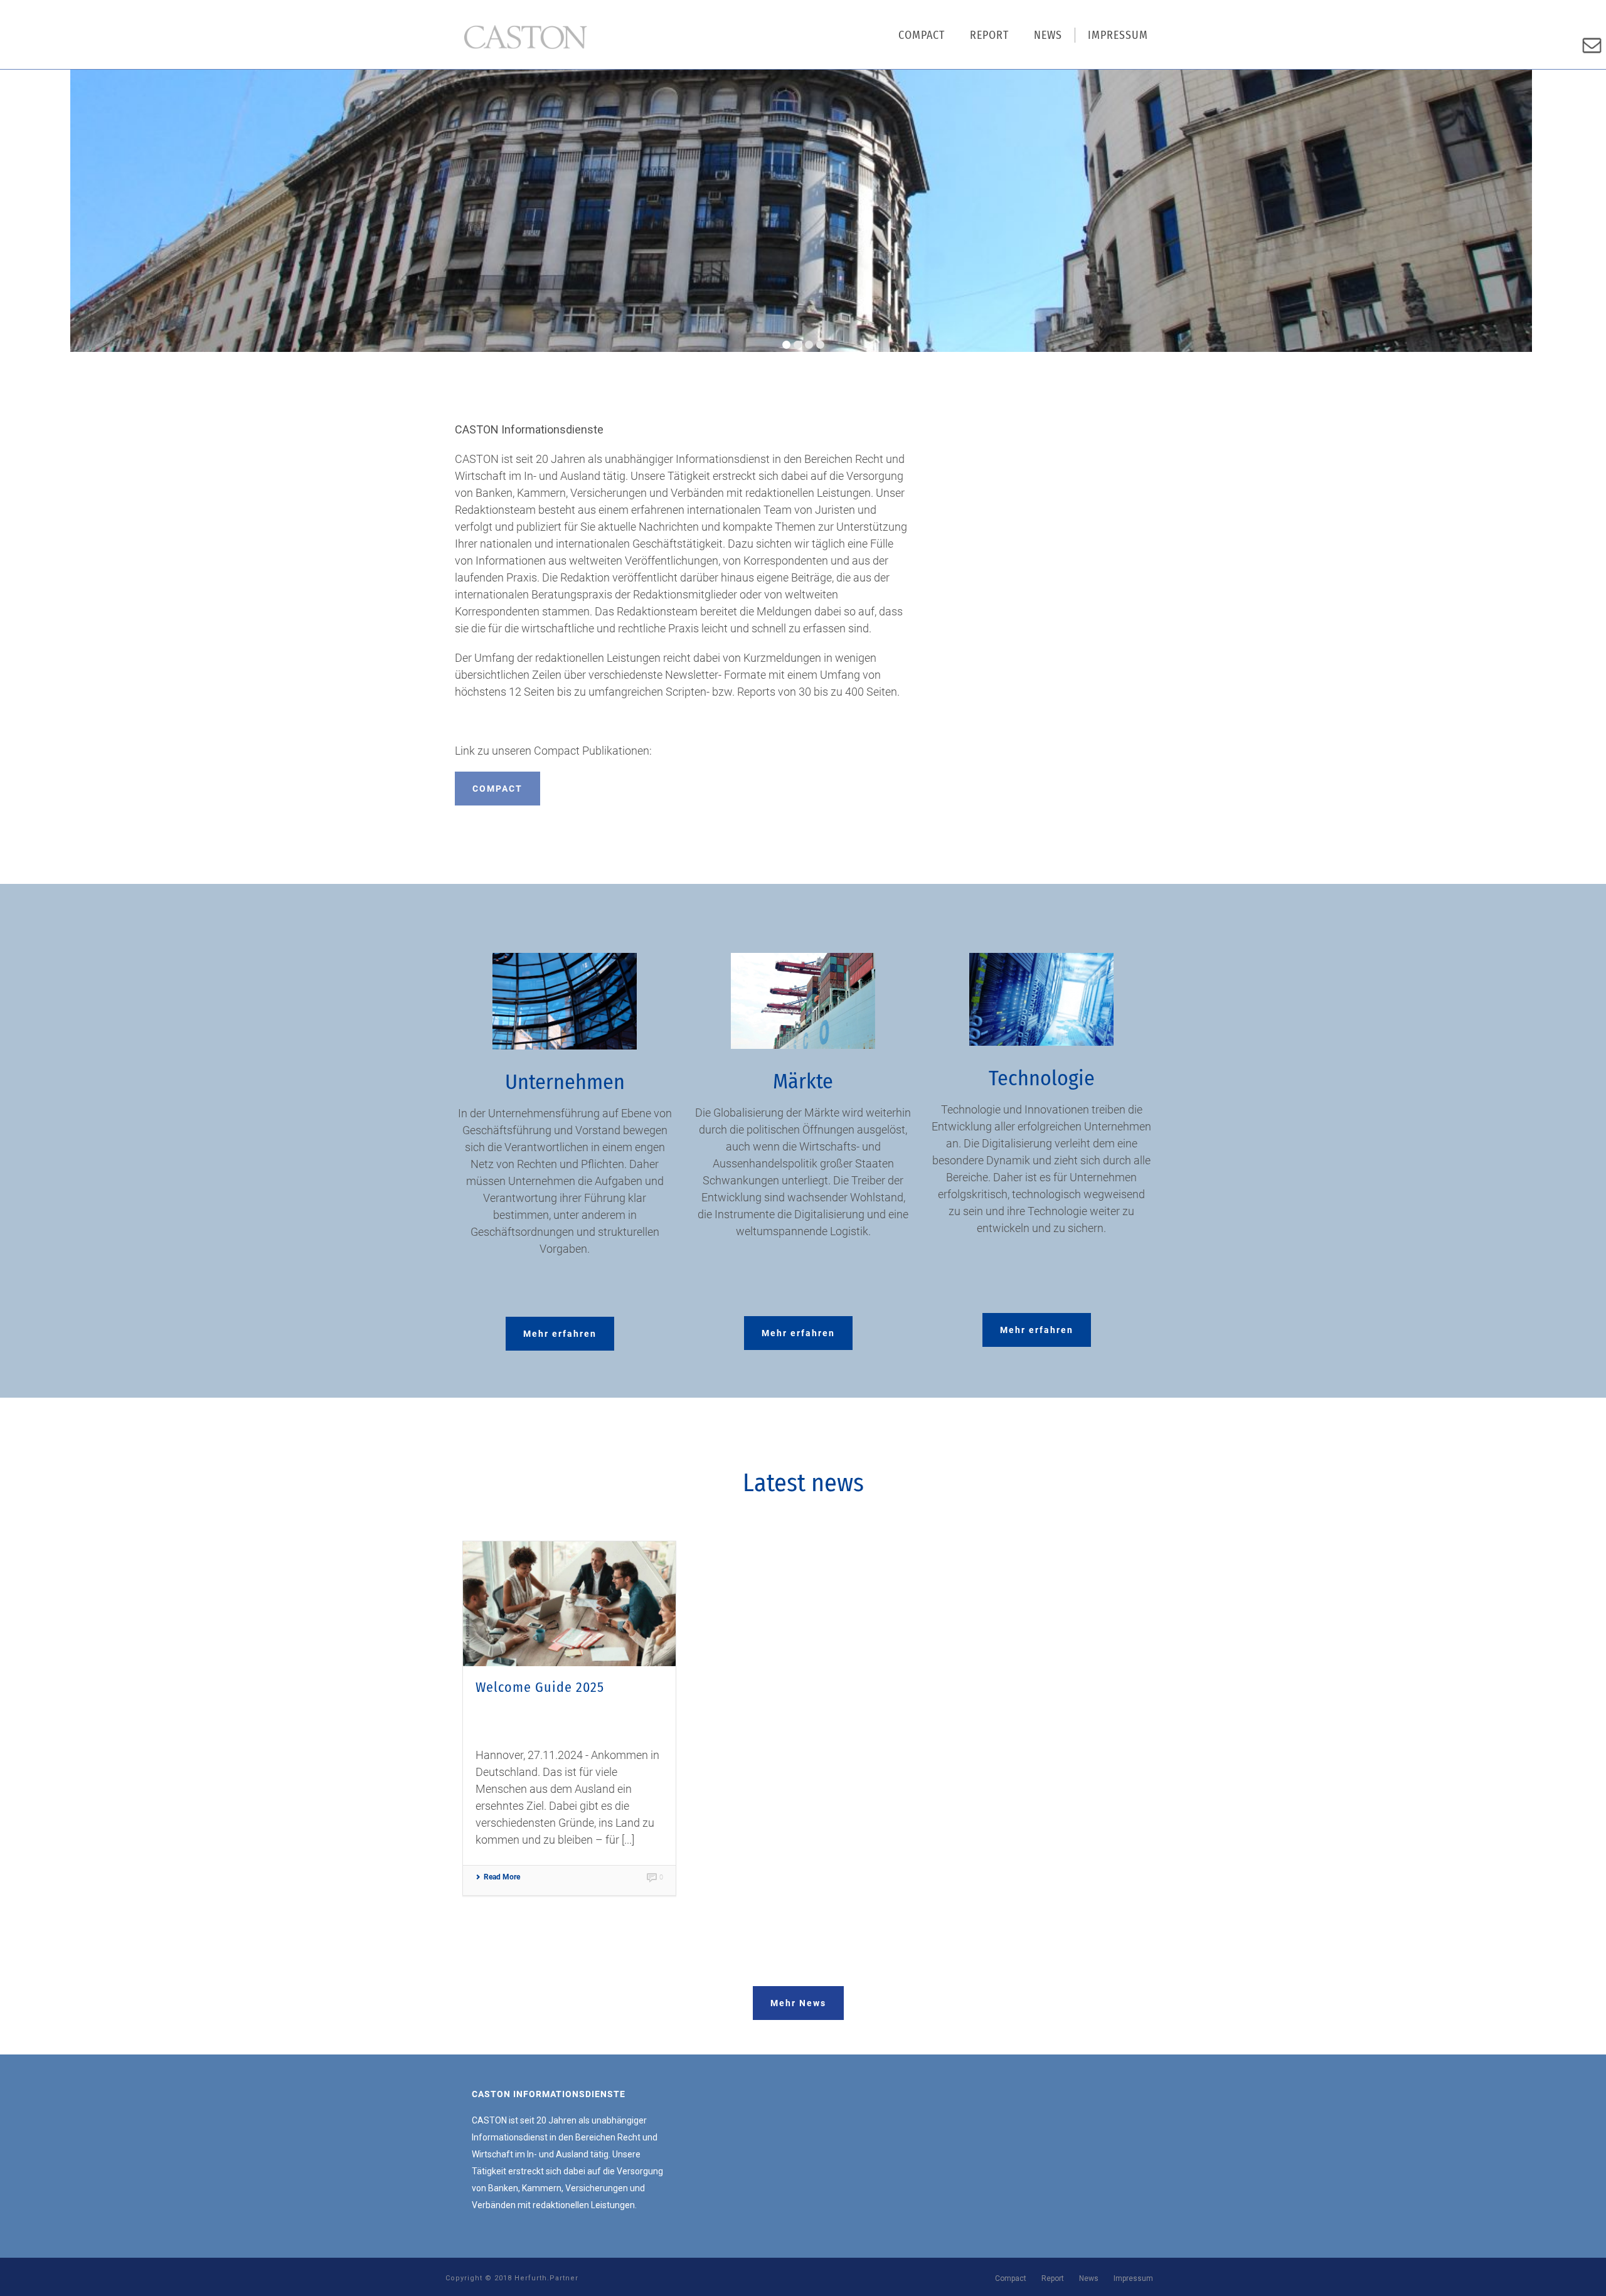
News (1048, 35)
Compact (922, 35)
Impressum (1118, 35)
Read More (502, 1877)
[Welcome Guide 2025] (569, 1604)
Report (989, 35)
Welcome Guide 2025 (540, 1687)
